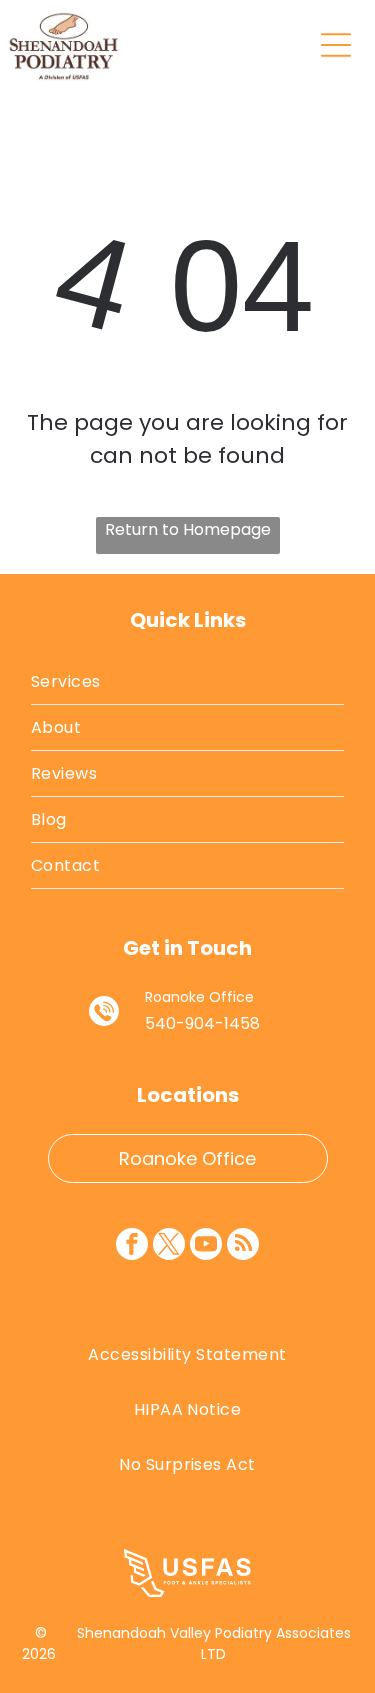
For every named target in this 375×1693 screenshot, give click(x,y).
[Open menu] (336, 45)
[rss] (243, 1246)
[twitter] (169, 1246)
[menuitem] (187, 682)
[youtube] (206, 1246)
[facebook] (132, 1246)
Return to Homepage (188, 529)
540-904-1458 (202, 1023)
